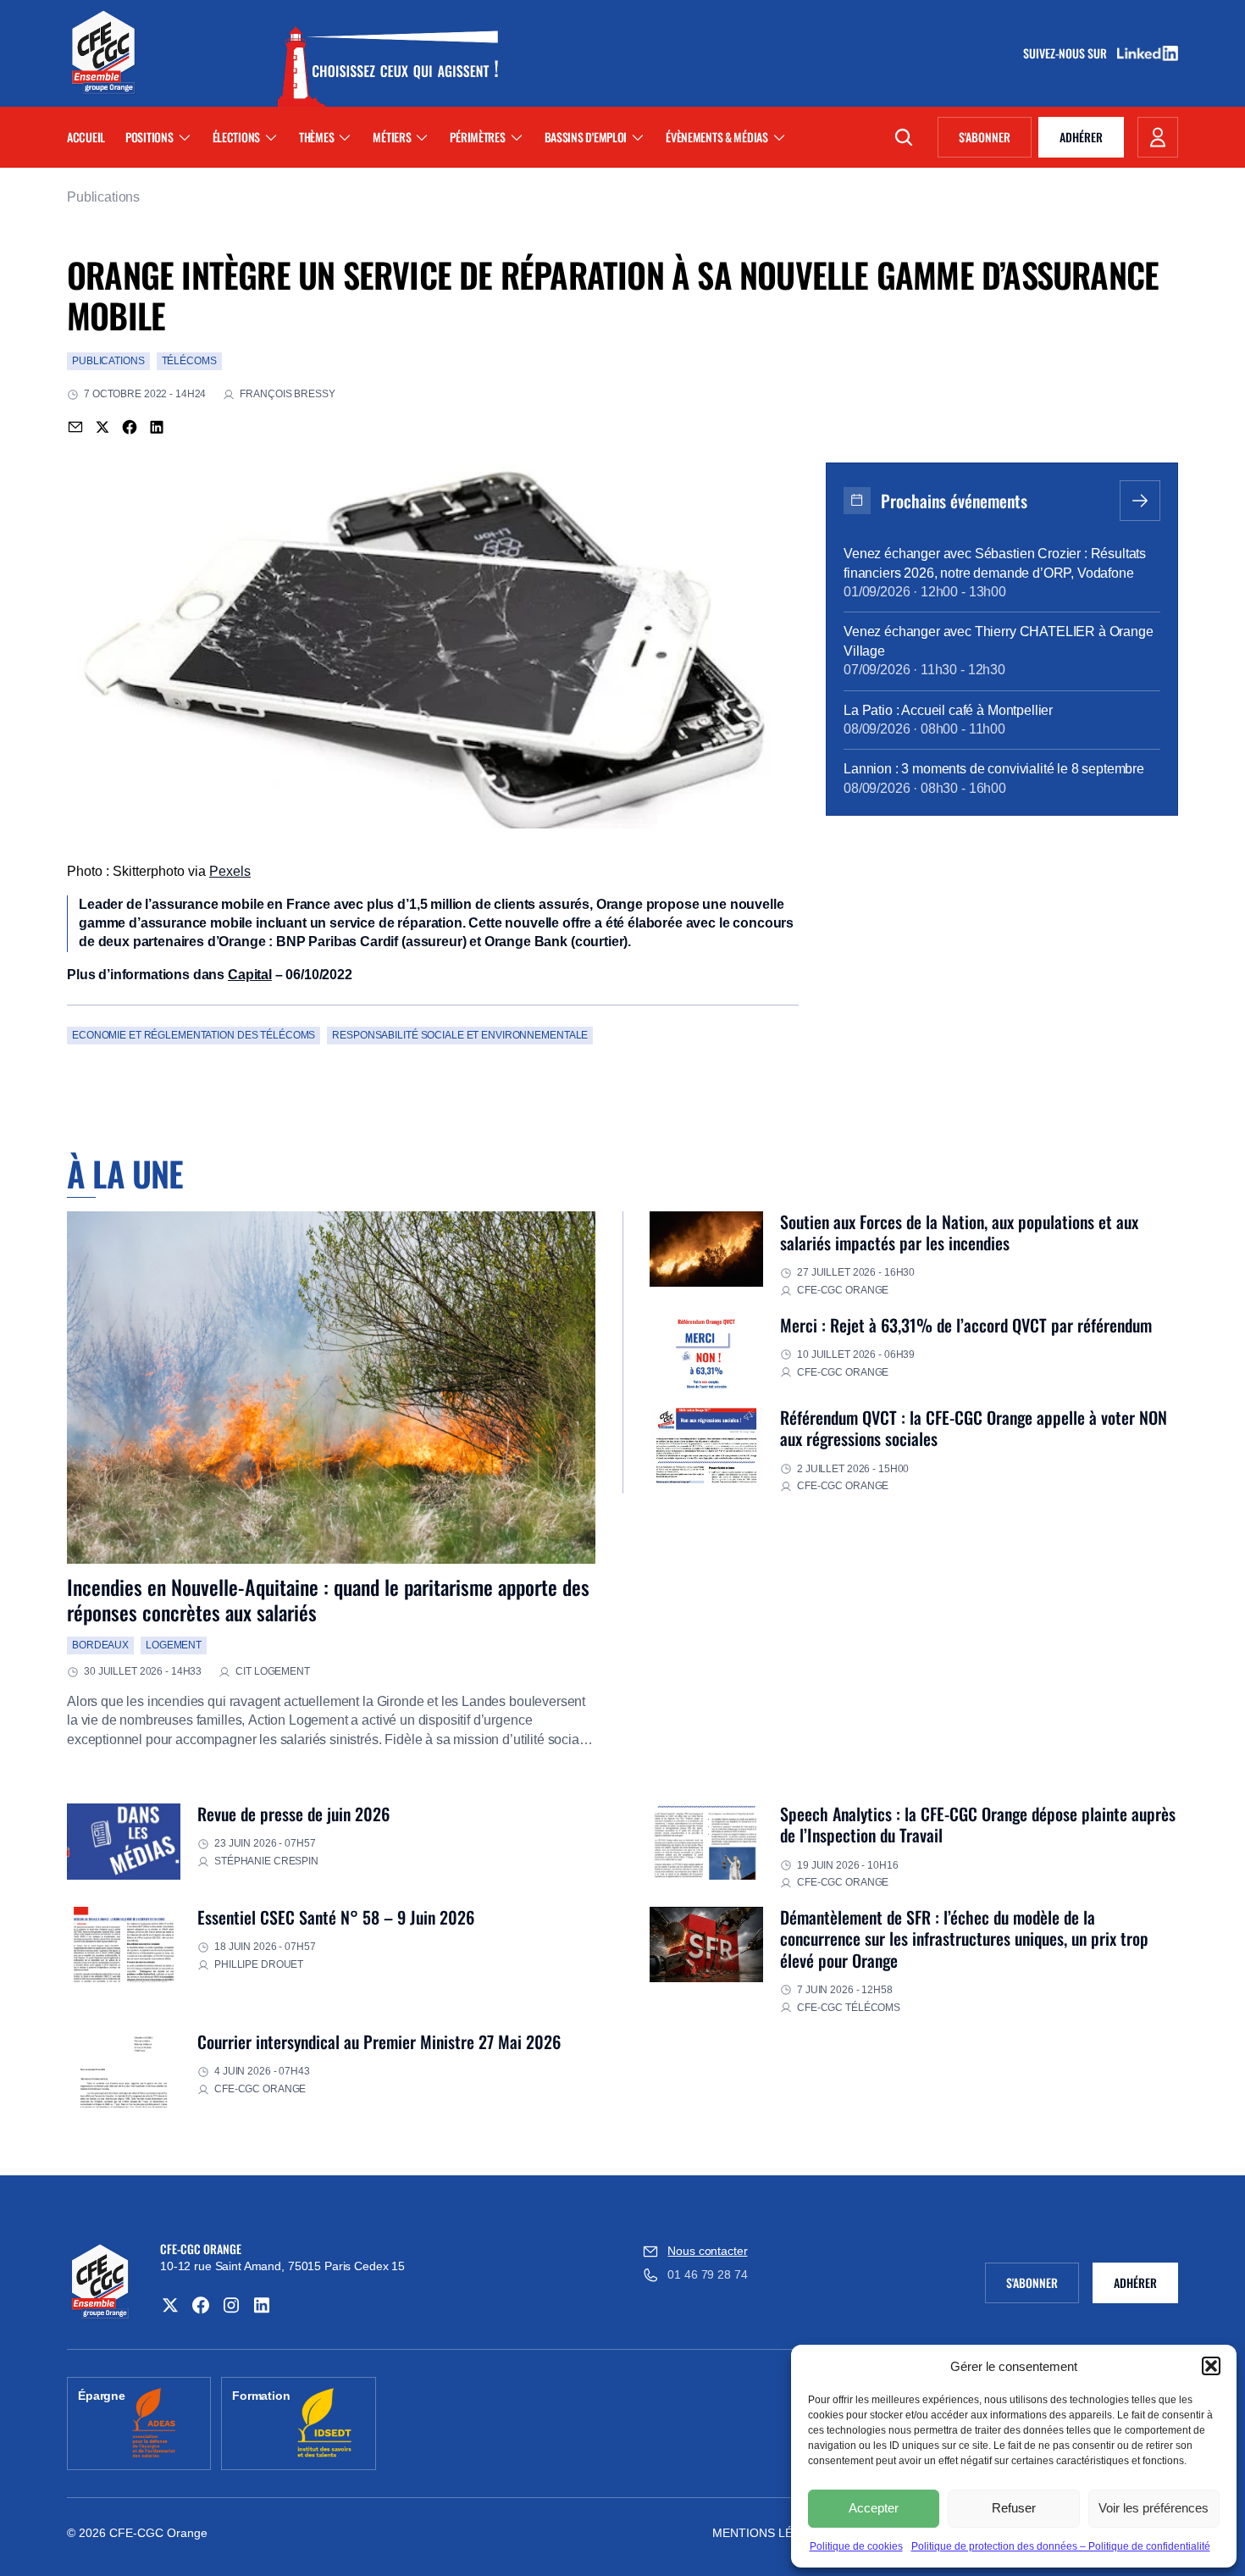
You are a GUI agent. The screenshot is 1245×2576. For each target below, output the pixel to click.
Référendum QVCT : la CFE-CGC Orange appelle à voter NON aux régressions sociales (974, 1428)
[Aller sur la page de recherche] (904, 137)
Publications (103, 197)
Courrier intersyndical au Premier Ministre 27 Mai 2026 (379, 2041)
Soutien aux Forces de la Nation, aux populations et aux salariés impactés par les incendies (959, 1232)
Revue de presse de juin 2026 (293, 1814)
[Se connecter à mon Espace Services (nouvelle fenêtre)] (1158, 137)
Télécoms (189, 361)
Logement (174, 1645)
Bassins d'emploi (586, 137)
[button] (1211, 2366)
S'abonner (995, 140)
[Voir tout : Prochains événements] (1140, 501)
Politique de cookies (856, 2546)
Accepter (874, 2508)
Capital (250, 975)
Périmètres (477, 137)
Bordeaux (100, 1645)
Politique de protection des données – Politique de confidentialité (1061, 2546)
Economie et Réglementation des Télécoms (194, 1035)
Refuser (1014, 2508)
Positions (149, 137)
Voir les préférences (1154, 2508)
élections (236, 137)
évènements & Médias (717, 137)
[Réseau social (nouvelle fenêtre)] (170, 2305)
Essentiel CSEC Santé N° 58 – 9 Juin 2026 (336, 1917)
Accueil (86, 137)
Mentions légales (772, 2533)
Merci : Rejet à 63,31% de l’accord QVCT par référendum (966, 1325)
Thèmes (316, 137)
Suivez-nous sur (1071, 53)
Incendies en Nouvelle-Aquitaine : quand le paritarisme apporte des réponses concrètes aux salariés (328, 1599)
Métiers (392, 137)
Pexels (230, 871)
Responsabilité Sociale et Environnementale (460, 1035)
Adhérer (1081, 137)
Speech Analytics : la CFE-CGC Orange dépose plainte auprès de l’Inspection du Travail (978, 1824)
